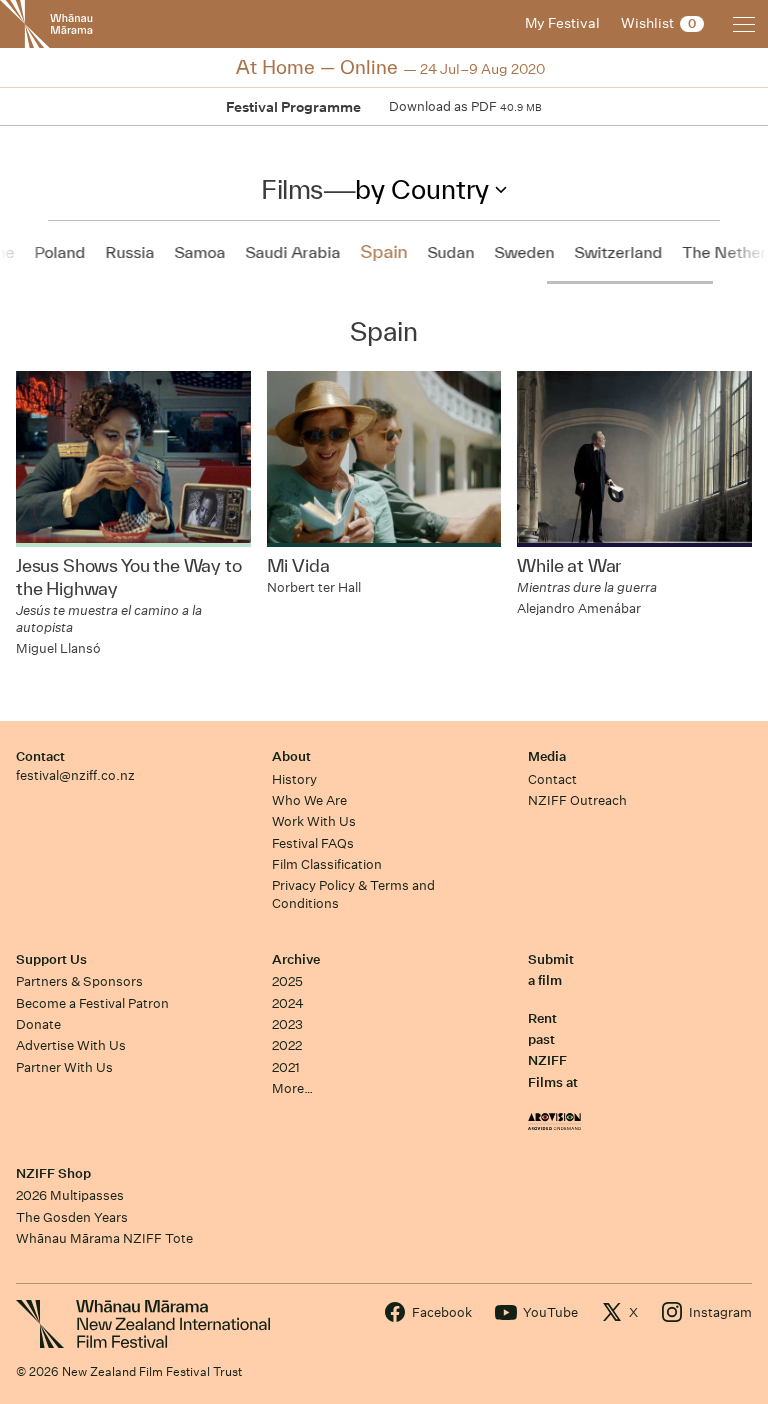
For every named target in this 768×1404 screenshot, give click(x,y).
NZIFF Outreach (577, 800)
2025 (287, 981)
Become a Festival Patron (92, 1003)
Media (547, 756)
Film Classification (327, 864)
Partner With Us (64, 1067)
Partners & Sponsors (79, 981)
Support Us (51, 959)
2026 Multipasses (70, 1195)
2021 (286, 1067)
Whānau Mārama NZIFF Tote (104, 1238)
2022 (287, 1045)
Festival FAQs (313, 843)
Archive (296, 959)
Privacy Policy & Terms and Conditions (353, 894)
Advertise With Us (71, 1045)
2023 (287, 1024)
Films (292, 189)
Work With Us (314, 821)
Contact (40, 756)
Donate (38, 1024)
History (294, 779)
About (291, 756)
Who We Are (309, 800)
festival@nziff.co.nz (75, 775)
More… (292, 1088)
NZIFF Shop (53, 1173)
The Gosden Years (72, 1217)
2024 (288, 1003)
